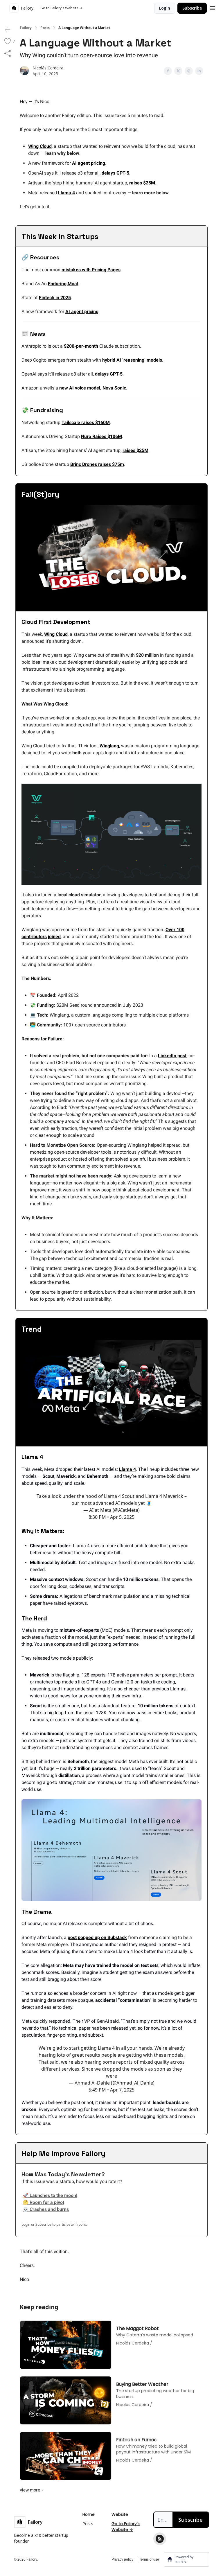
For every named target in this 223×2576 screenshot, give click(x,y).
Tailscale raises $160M (86, 422)
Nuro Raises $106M (101, 436)
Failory (26, 28)
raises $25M (142, 183)
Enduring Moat (63, 284)
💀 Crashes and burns (46, 2209)
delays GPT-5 (115, 173)
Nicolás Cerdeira (48, 68)
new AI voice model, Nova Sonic (93, 388)
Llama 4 (66, 193)
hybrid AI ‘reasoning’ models (132, 360)
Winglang (109, 746)
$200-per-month (81, 346)
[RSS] (160, 2539)
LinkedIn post (172, 1056)
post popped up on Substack (97, 1937)
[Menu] (213, 7)
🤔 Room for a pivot (43, 2202)
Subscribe (192, 8)
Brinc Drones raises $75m (97, 464)
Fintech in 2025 (55, 298)
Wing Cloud (40, 146)
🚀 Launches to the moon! (50, 2195)
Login (165, 8)
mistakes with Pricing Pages (91, 270)
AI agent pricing (89, 163)
